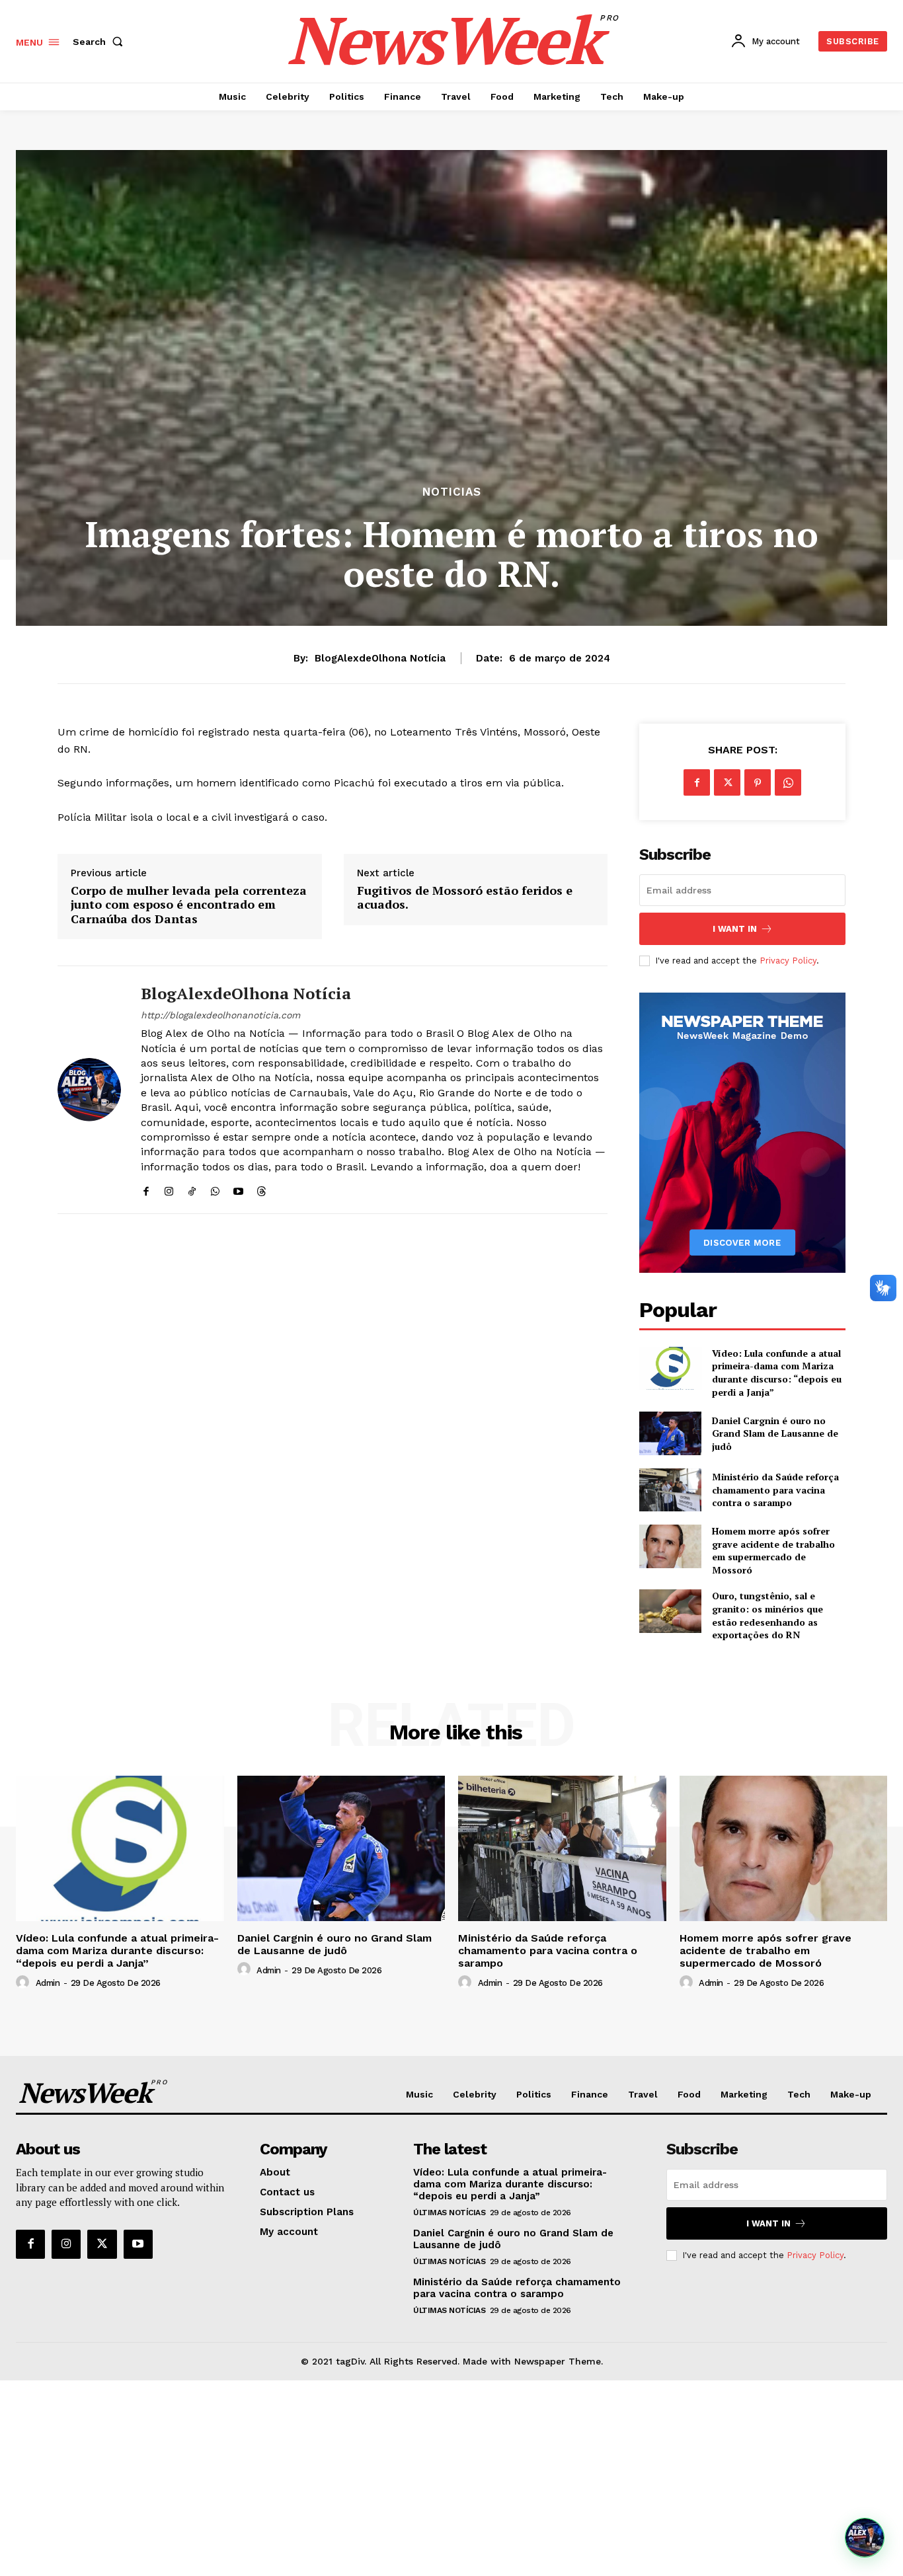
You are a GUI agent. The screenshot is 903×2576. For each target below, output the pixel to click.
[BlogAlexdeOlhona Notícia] (89, 1090)
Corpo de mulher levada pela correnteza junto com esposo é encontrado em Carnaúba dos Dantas (189, 905)
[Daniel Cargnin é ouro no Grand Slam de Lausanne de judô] (670, 1433)
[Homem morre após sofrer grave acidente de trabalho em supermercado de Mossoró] (670, 1546)
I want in (735, 929)
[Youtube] (238, 1189)
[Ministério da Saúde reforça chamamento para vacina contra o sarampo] (670, 1490)
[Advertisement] (451, 2478)
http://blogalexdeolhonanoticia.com (220, 1015)
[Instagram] (169, 1189)
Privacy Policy (788, 961)
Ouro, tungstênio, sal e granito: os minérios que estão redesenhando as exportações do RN (767, 1615)
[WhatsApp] (215, 1189)
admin (48, 1983)
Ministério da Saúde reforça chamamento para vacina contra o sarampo (775, 1490)
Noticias (452, 492)
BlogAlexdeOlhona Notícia (380, 658)
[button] (100, 42)
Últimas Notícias (449, 2213)
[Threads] (261, 1189)
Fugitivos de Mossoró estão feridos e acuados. (465, 898)
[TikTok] (192, 1189)
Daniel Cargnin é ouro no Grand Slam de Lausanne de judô (775, 1433)
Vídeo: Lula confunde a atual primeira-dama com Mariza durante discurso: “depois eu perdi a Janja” (777, 1373)
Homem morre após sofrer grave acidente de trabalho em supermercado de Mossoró (773, 1550)
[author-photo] (24, 1983)
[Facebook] (146, 1189)
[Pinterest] (758, 782)
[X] (727, 782)
